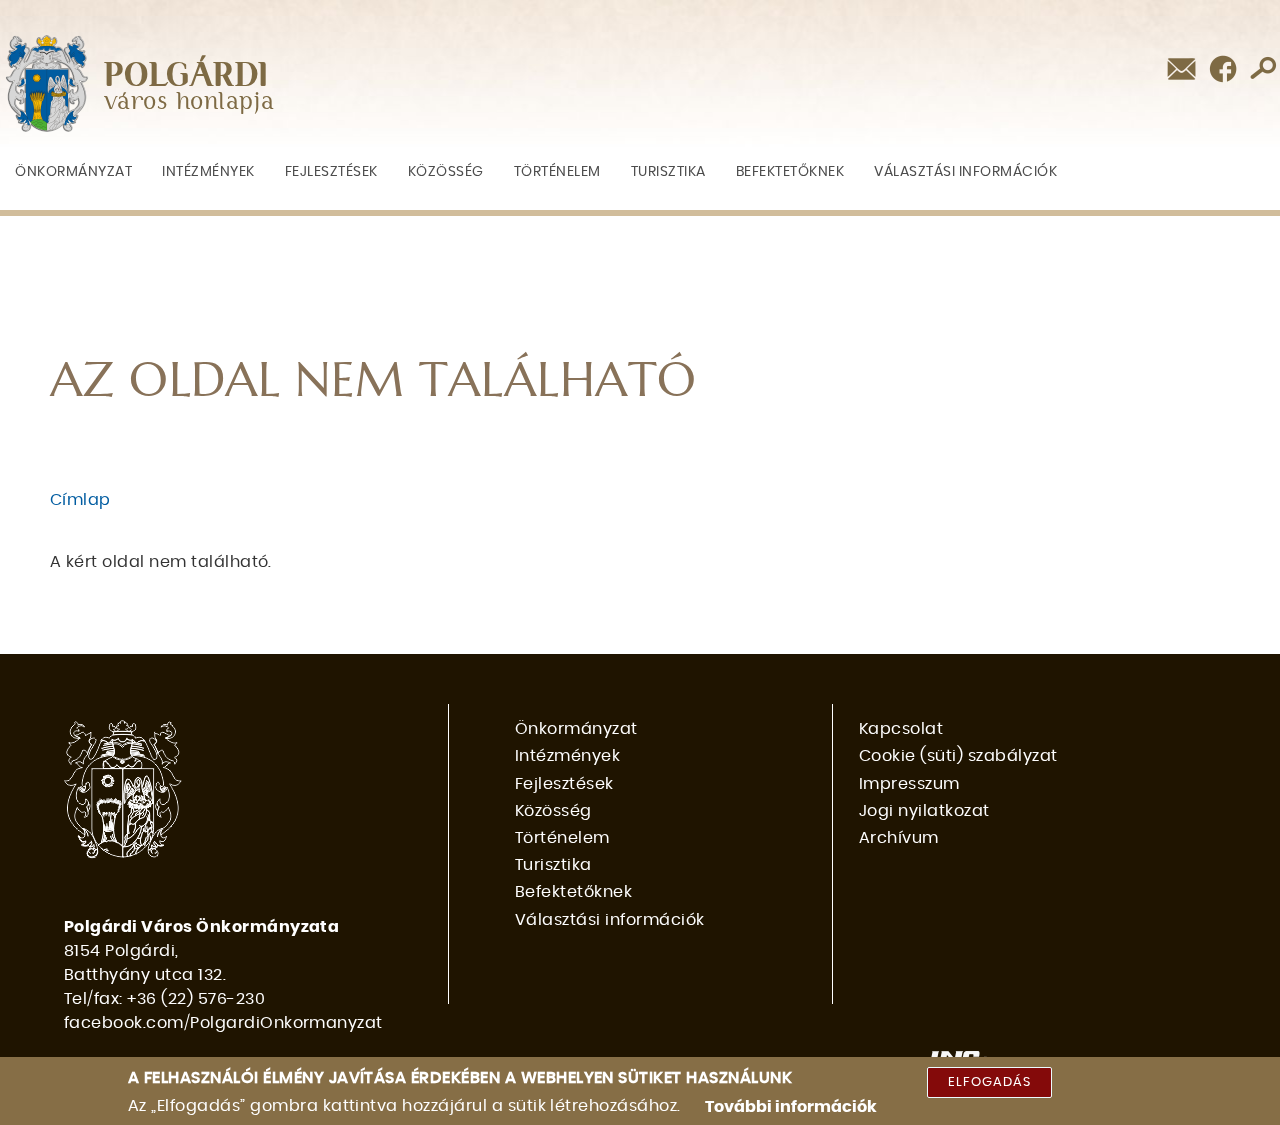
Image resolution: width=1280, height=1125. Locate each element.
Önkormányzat (73, 171)
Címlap (80, 500)
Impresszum (909, 784)
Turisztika (668, 171)
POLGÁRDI (186, 76)
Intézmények (208, 171)
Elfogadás (989, 1082)
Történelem (557, 171)
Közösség (446, 171)
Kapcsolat (901, 729)
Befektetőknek (790, 171)
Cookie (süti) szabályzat (958, 756)
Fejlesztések (331, 171)
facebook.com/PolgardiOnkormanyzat (223, 1023)
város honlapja (189, 102)
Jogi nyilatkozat (924, 811)
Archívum (899, 838)
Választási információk (965, 171)
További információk (791, 1107)
